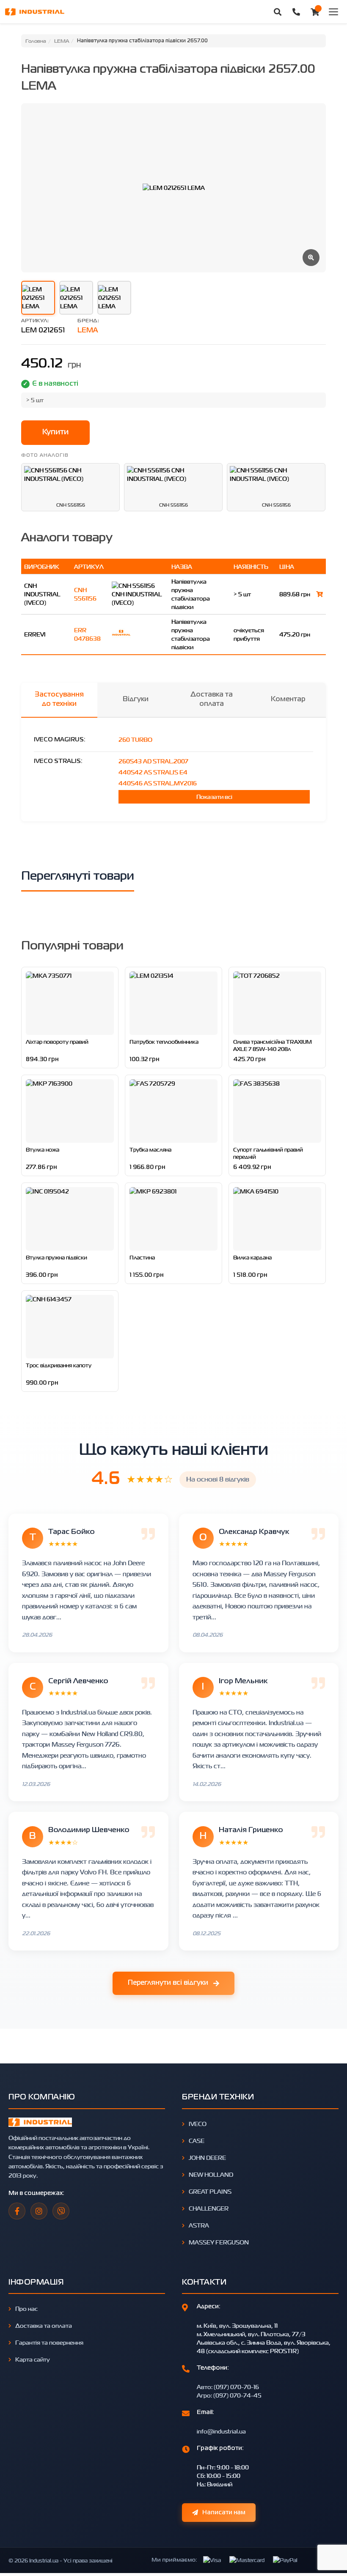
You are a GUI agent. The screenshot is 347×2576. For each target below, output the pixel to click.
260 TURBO (135, 739)
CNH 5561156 (85, 594)
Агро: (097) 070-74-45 (229, 2395)
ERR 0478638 (87, 634)
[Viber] (61, 2211)
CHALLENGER (209, 2208)
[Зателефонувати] (296, 12)
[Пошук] (278, 12)
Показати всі (214, 797)
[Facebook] (17, 2211)
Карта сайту (33, 2359)
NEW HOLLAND (211, 2174)
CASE (197, 2141)
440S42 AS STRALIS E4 (153, 772)
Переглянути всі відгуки (168, 1983)
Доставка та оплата (212, 700)
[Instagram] (39, 2211)
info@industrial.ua (221, 2431)
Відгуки (136, 700)
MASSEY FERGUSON (219, 2242)
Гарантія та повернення (49, 2342)
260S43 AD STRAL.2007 (153, 761)
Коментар (288, 700)
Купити (55, 432)
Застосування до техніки (59, 700)
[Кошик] (315, 12)
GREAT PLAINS (210, 2191)
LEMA (88, 331)
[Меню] (333, 12)
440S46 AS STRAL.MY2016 (158, 783)
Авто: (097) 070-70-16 (228, 2387)
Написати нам (224, 2513)
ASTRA (199, 2225)
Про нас (26, 2309)
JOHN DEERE (207, 2158)
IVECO (198, 2124)
